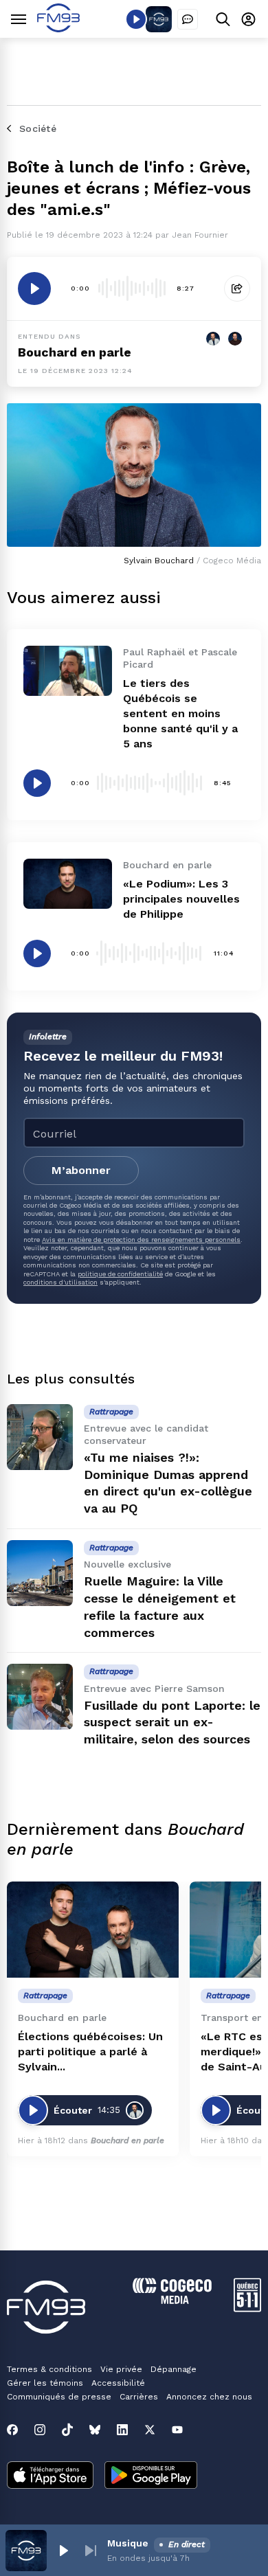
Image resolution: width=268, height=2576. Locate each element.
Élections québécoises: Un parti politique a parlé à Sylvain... (90, 2052)
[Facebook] (12, 2430)
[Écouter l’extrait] (34, 289)
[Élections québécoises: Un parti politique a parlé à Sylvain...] (93, 1930)
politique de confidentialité (120, 1274)
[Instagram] (40, 2430)
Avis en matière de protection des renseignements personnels (141, 1240)
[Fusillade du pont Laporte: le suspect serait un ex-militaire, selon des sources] (40, 1697)
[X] (150, 2430)
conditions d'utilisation (60, 1282)
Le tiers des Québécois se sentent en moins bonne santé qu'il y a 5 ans (180, 713)
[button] (63, 2551)
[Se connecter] (248, 19)
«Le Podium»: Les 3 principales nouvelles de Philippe (181, 899)
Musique (128, 2543)
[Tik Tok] (67, 2430)
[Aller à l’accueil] (58, 29)
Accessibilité (118, 2383)
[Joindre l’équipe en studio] (188, 19)
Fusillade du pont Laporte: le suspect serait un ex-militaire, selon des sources (172, 1722)
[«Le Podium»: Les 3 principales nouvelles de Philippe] (68, 883)
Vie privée (121, 2369)
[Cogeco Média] (172, 2300)
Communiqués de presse (59, 2397)
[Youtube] (177, 2430)
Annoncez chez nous (209, 2397)
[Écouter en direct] (136, 19)
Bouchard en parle (75, 352)
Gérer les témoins (45, 2383)
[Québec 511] (247, 2308)
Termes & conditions (49, 2369)
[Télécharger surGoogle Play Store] (151, 2476)
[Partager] (237, 289)
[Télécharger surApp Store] (50, 2476)
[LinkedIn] (122, 2430)
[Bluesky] (95, 2430)
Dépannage (174, 2369)
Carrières (139, 2397)
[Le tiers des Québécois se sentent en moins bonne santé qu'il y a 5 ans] (68, 670)
